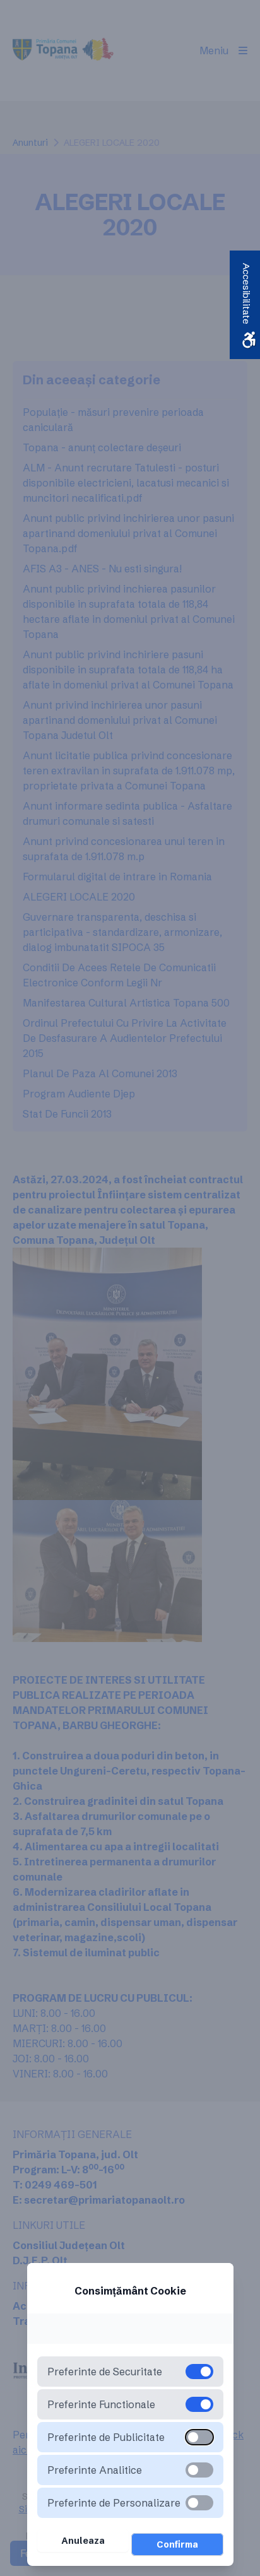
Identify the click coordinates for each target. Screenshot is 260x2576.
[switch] (199, 2437)
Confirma (177, 2544)
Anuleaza (83, 2541)
